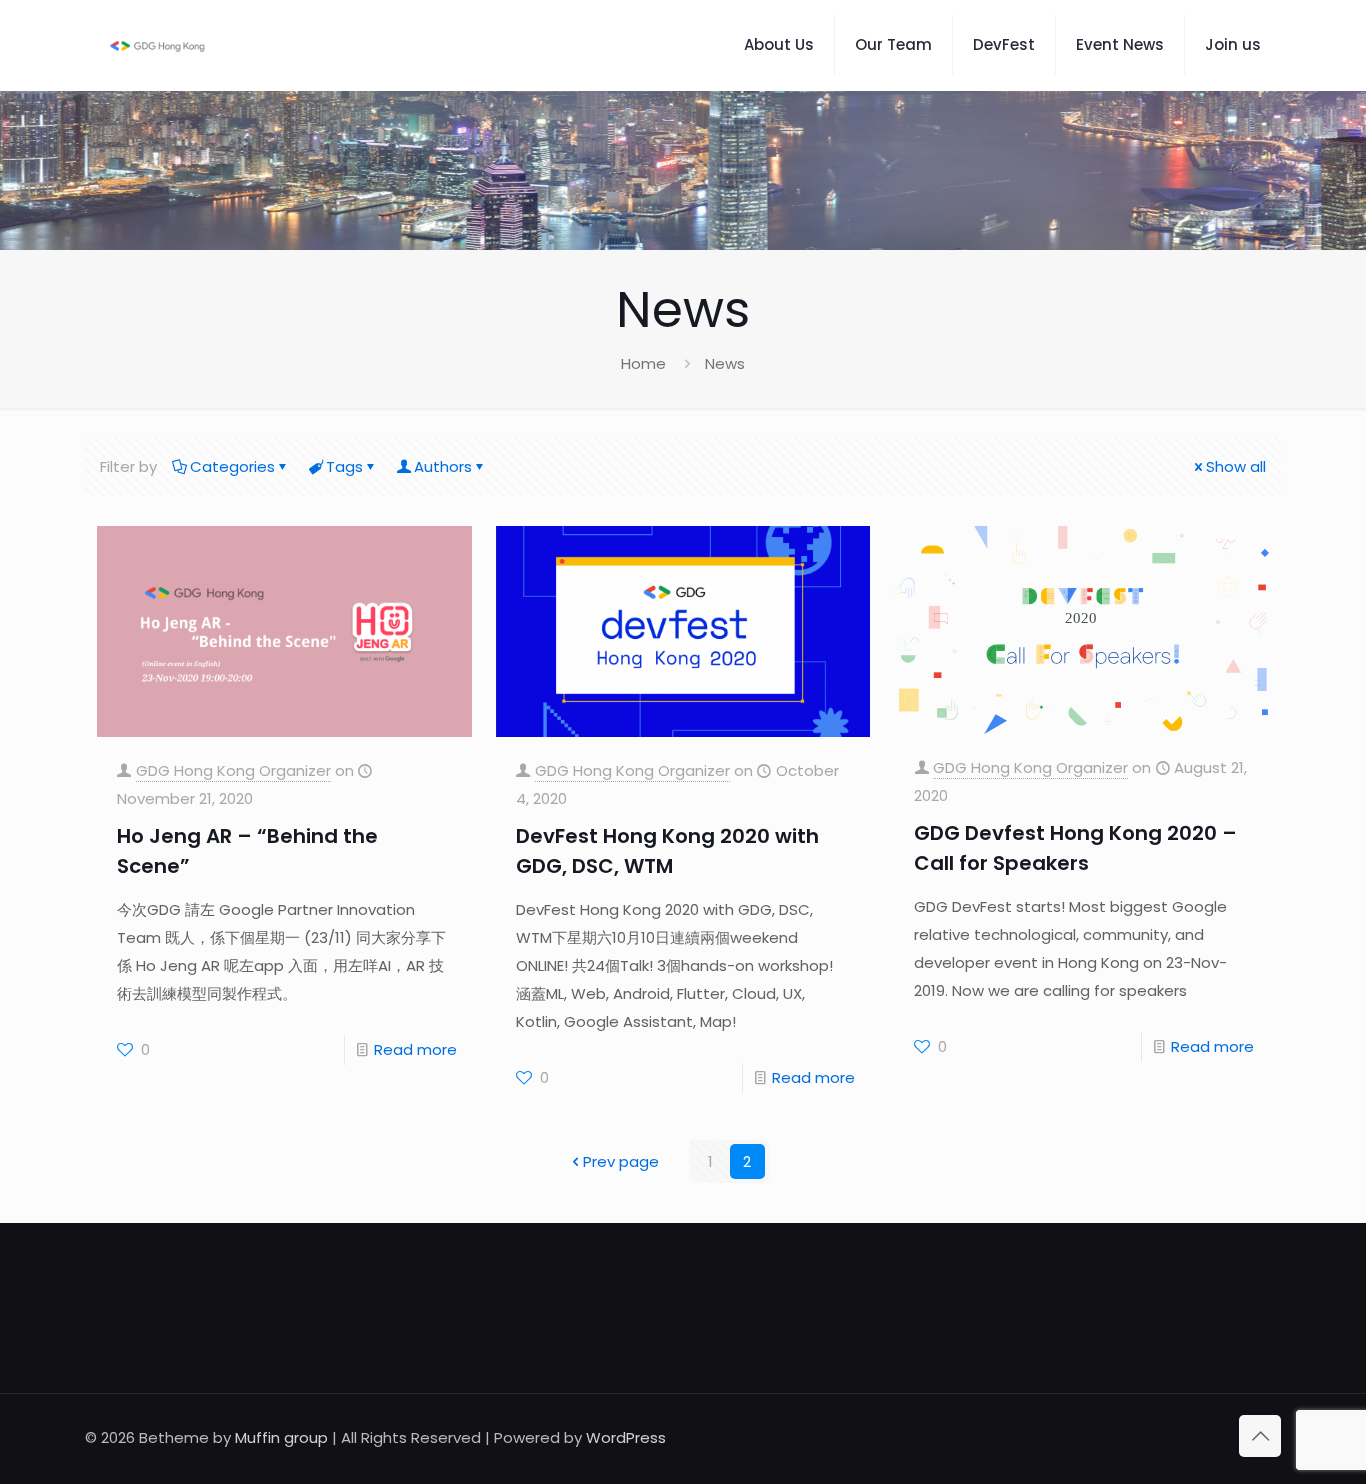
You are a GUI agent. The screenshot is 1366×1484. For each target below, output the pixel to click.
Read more (415, 1049)
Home (643, 363)
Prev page (621, 1161)
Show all (1236, 466)
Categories (232, 466)
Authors (443, 466)
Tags (344, 466)
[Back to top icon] (1260, 1436)
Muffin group (281, 1437)
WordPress (626, 1437)
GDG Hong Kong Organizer (233, 770)
